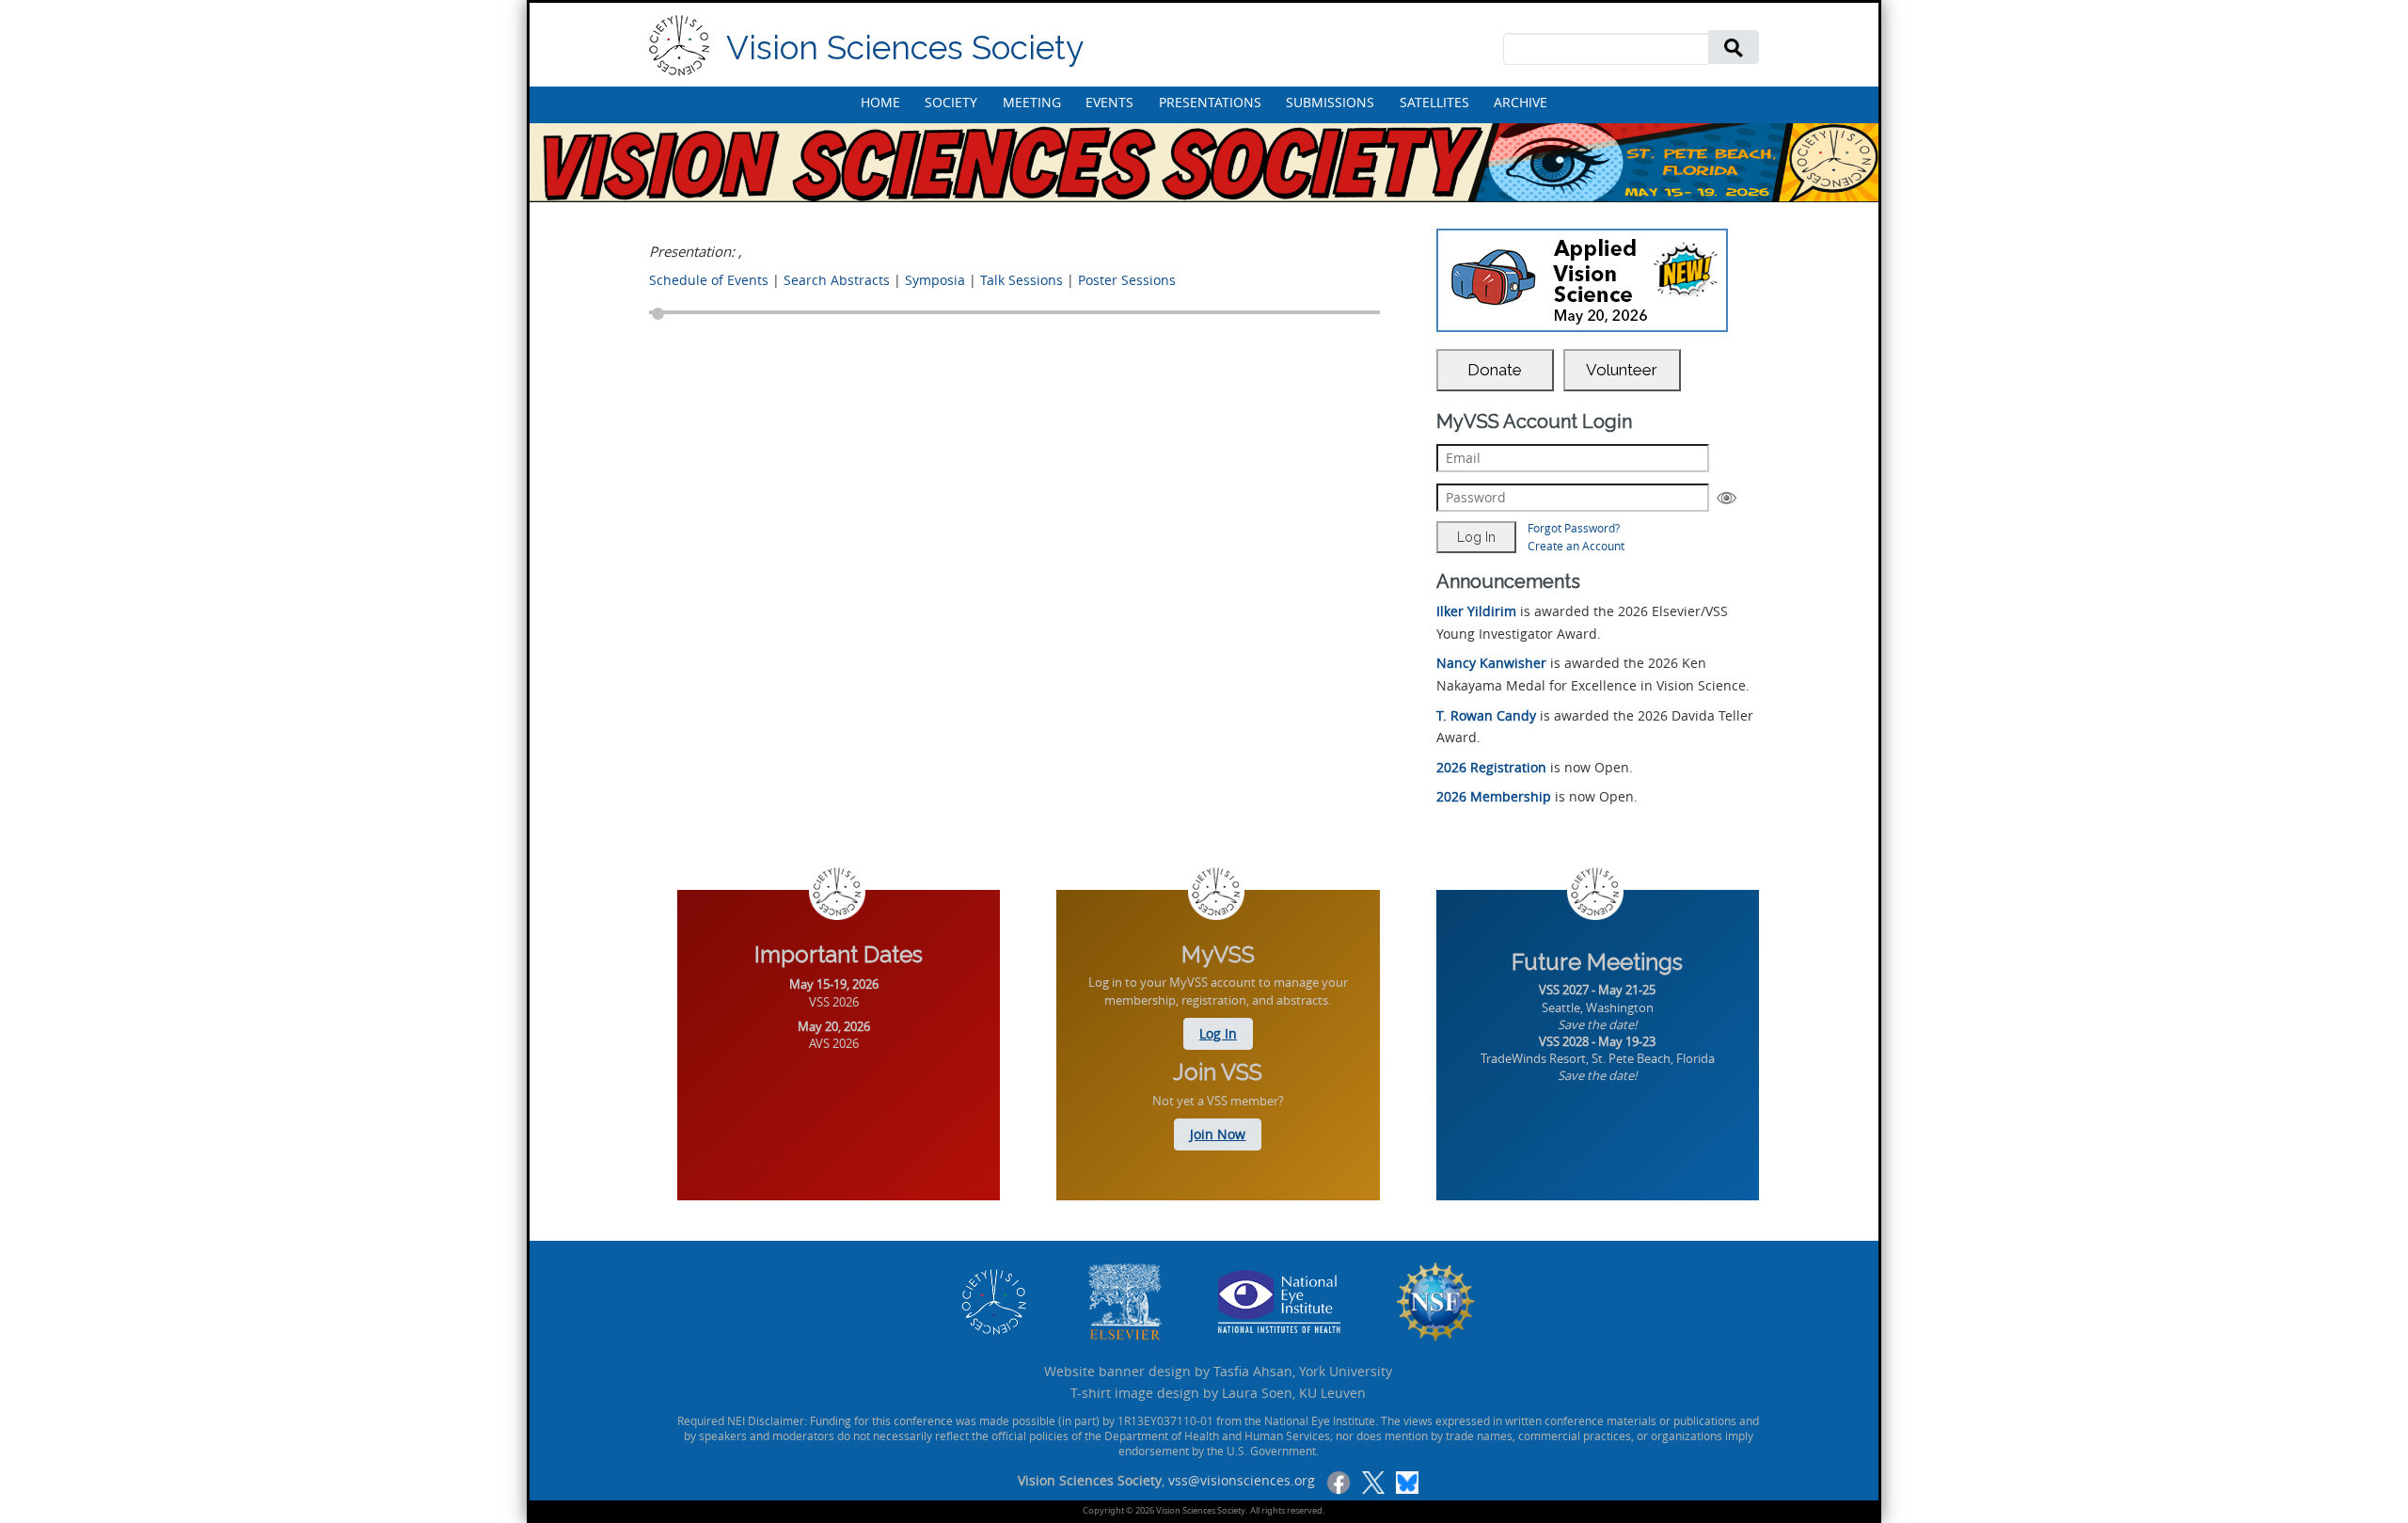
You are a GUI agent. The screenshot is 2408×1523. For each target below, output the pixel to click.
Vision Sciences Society (905, 48)
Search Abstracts (837, 280)
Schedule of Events (709, 280)
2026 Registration (1491, 767)
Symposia (935, 280)
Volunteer (1622, 370)
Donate (1495, 370)
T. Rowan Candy (1486, 715)
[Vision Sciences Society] (680, 46)
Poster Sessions (1127, 280)
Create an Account (1576, 546)
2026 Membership (1494, 796)
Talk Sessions (1022, 280)
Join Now (1218, 1134)
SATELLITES (1434, 102)
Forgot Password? (1574, 528)
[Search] (1734, 47)
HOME (880, 102)
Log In (1218, 1033)
